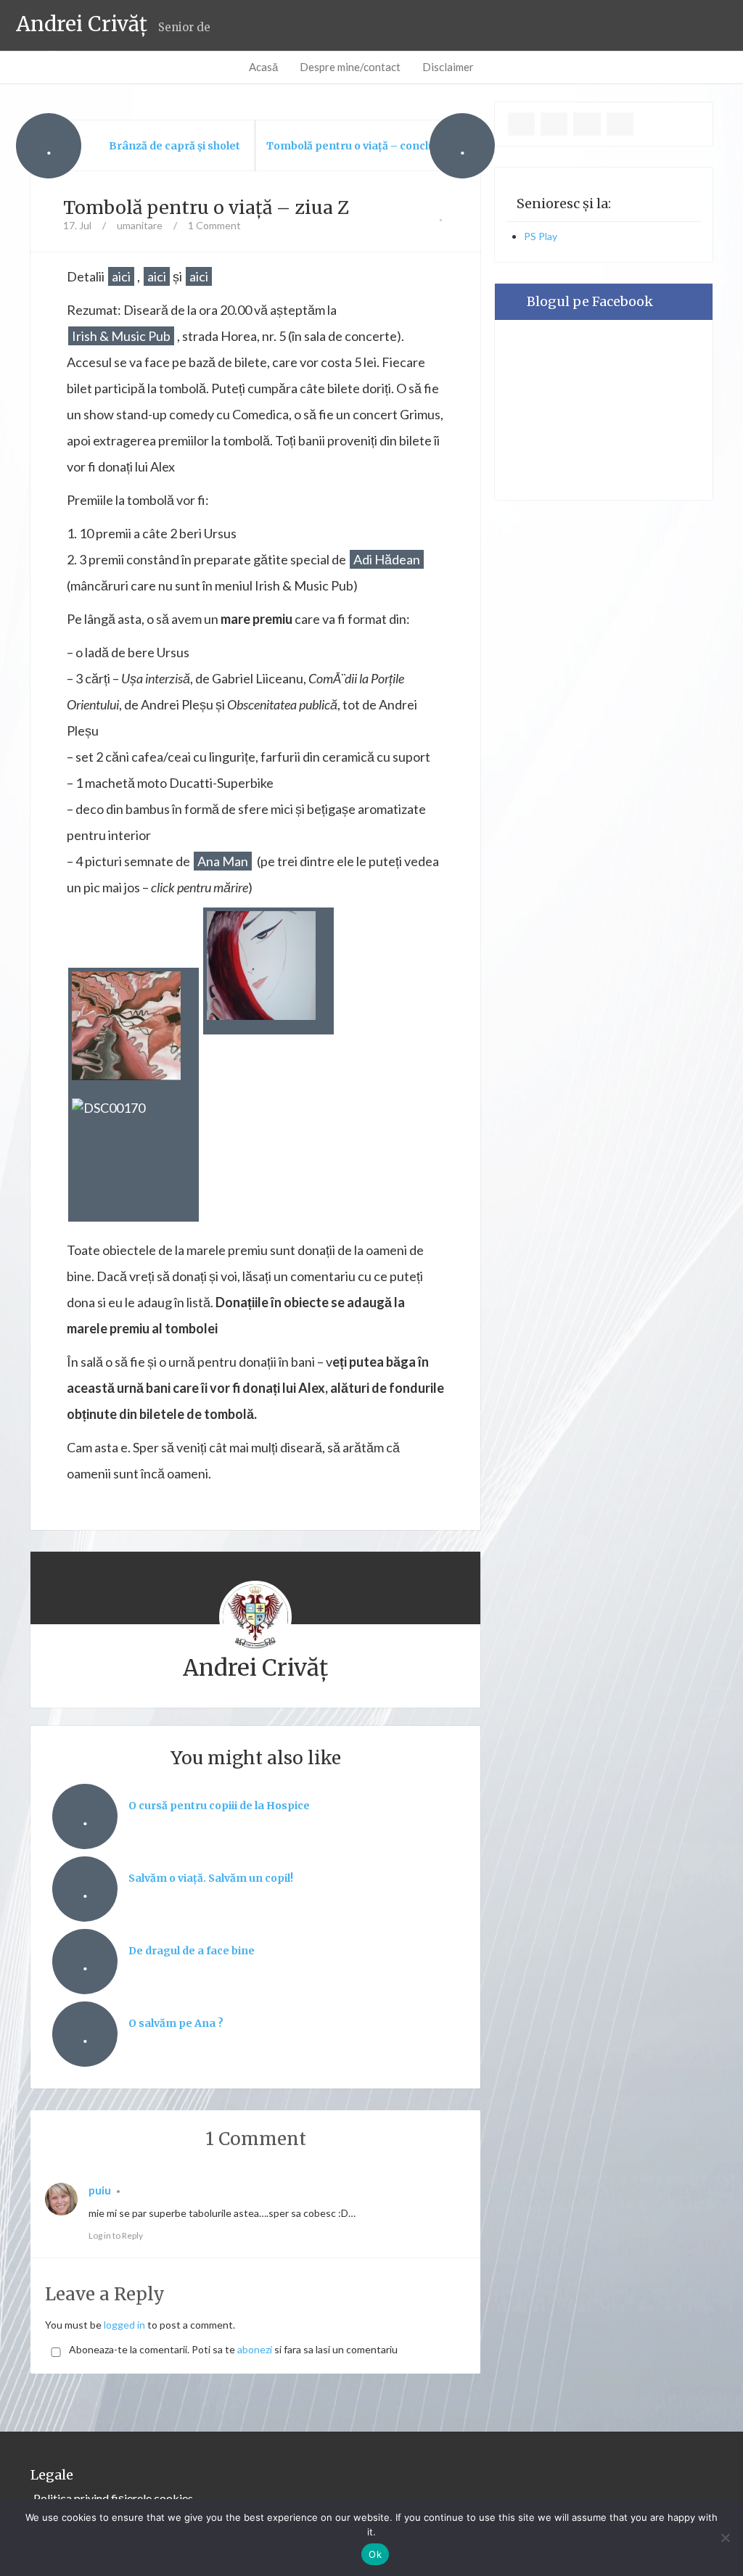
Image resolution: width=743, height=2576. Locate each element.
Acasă (263, 67)
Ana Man (223, 861)
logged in (124, 2325)
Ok (375, 2554)
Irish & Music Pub (121, 336)
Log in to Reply (116, 2235)
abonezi (255, 2349)
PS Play (541, 236)
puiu (100, 2190)
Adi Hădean (387, 559)
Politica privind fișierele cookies (113, 2498)
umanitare (140, 225)
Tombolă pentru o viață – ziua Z (206, 207)
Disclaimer (448, 67)
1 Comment (214, 225)
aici (121, 276)
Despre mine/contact (350, 67)
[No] (725, 2538)
